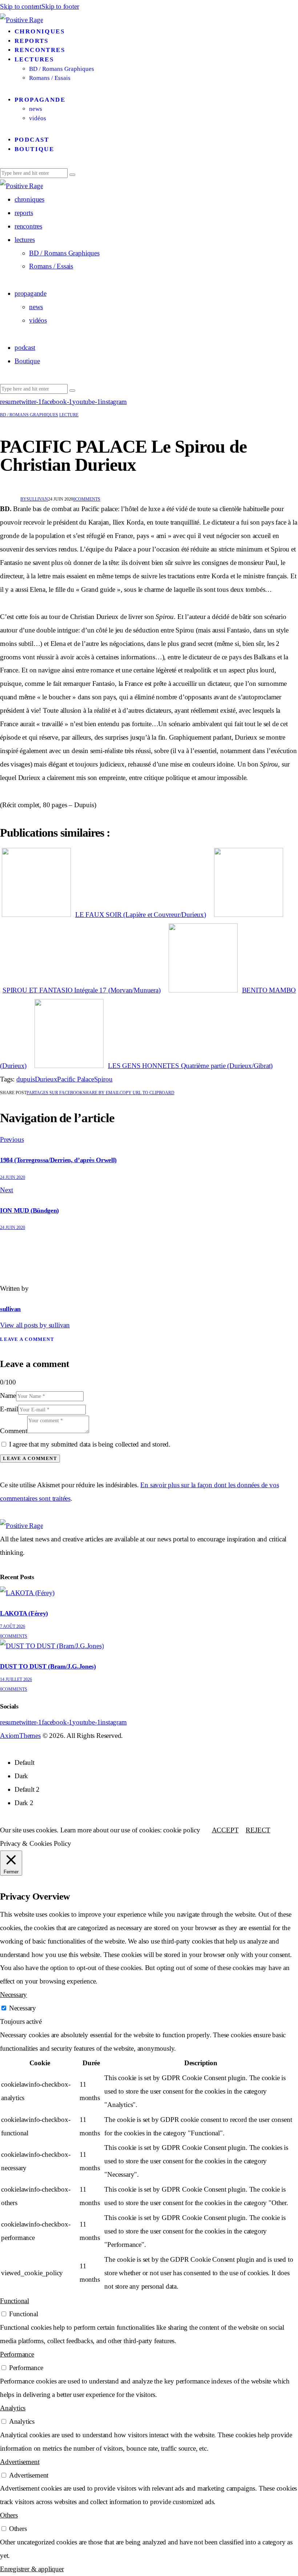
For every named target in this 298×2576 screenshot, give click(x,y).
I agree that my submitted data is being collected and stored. (90, 1444)
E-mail (9, 1409)
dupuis (26, 1079)
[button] (147, 1093)
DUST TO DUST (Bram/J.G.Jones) (48, 1666)
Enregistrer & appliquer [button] (32, 2569)
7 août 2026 (13, 1626)
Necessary (23, 2008)
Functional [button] (15, 2301)
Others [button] (9, 2515)
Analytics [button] (13, 2408)
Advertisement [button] (20, 2462)
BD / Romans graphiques (29, 415)
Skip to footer (60, 6)
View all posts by (35, 1325)
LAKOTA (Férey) (24, 1613)
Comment (14, 1431)
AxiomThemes (20, 1736)
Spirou (103, 1079)
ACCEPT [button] (225, 1830)
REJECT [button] (258, 1830)
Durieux (46, 1079)
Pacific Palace (75, 1079)
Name (8, 1396)
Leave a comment (27, 1339)
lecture (69, 415)
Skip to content (21, 6)
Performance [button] (17, 2354)
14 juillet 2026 (16, 1679)
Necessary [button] (13, 1995)
